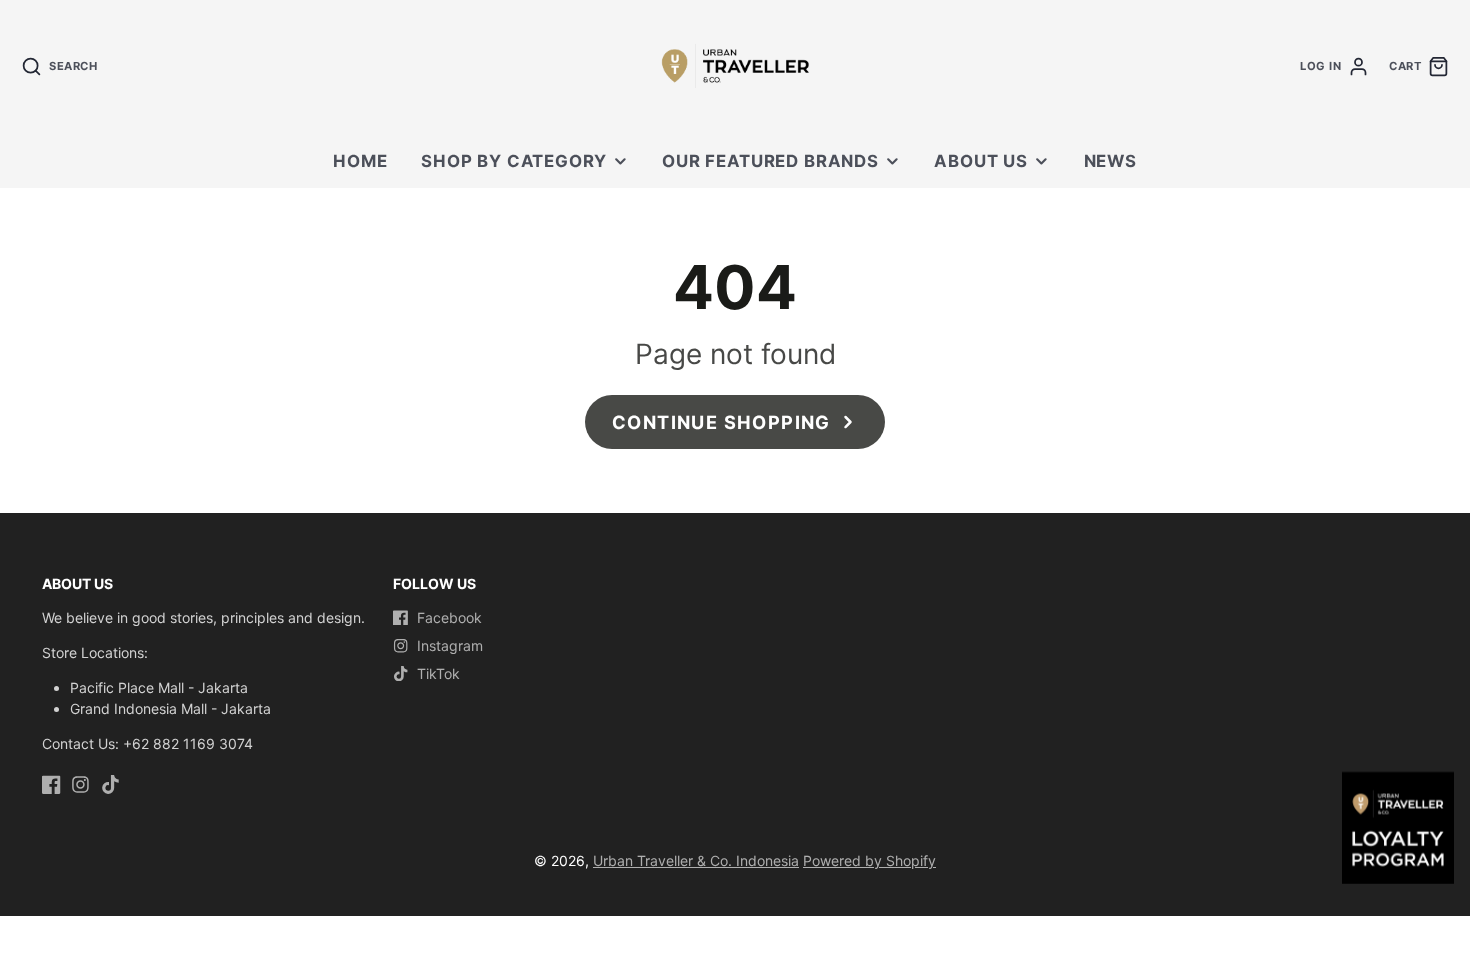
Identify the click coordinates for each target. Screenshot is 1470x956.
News (1110, 161)
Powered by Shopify (869, 860)
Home (360, 161)
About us (981, 161)
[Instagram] (80, 784)
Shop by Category (513, 161)
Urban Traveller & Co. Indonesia (696, 860)
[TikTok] (110, 784)
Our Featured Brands (770, 161)
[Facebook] (51, 784)
